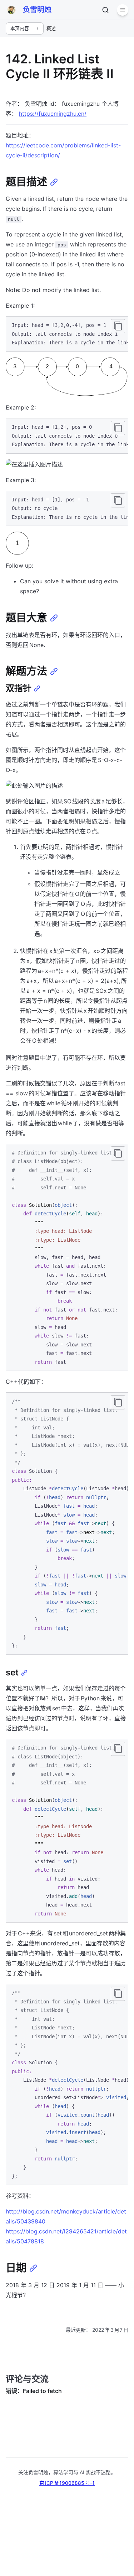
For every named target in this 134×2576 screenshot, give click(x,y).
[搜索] (105, 10)
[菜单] (123, 10)
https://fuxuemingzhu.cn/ (53, 114)
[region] (67, 334)
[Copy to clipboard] (118, 326)
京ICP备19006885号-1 (67, 2483)
